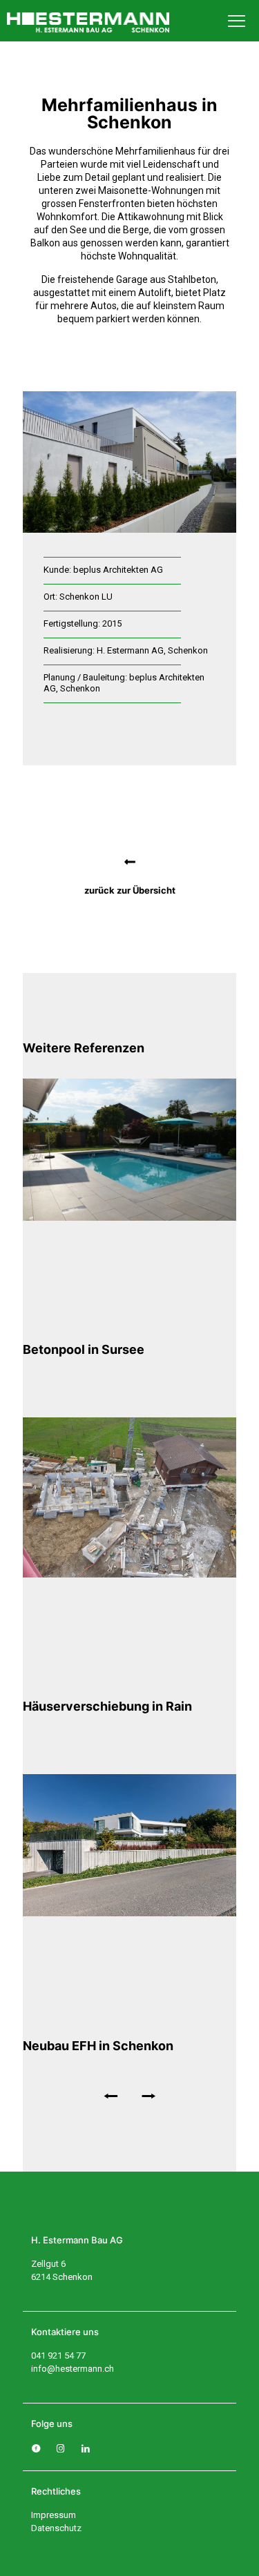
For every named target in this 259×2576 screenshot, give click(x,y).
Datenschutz (56, 2528)
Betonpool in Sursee (84, 1349)
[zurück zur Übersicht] (130, 862)
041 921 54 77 (58, 2356)
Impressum (54, 2515)
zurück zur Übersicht (130, 890)
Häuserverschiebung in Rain (107, 1706)
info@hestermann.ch (73, 2369)
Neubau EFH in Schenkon (98, 2046)
